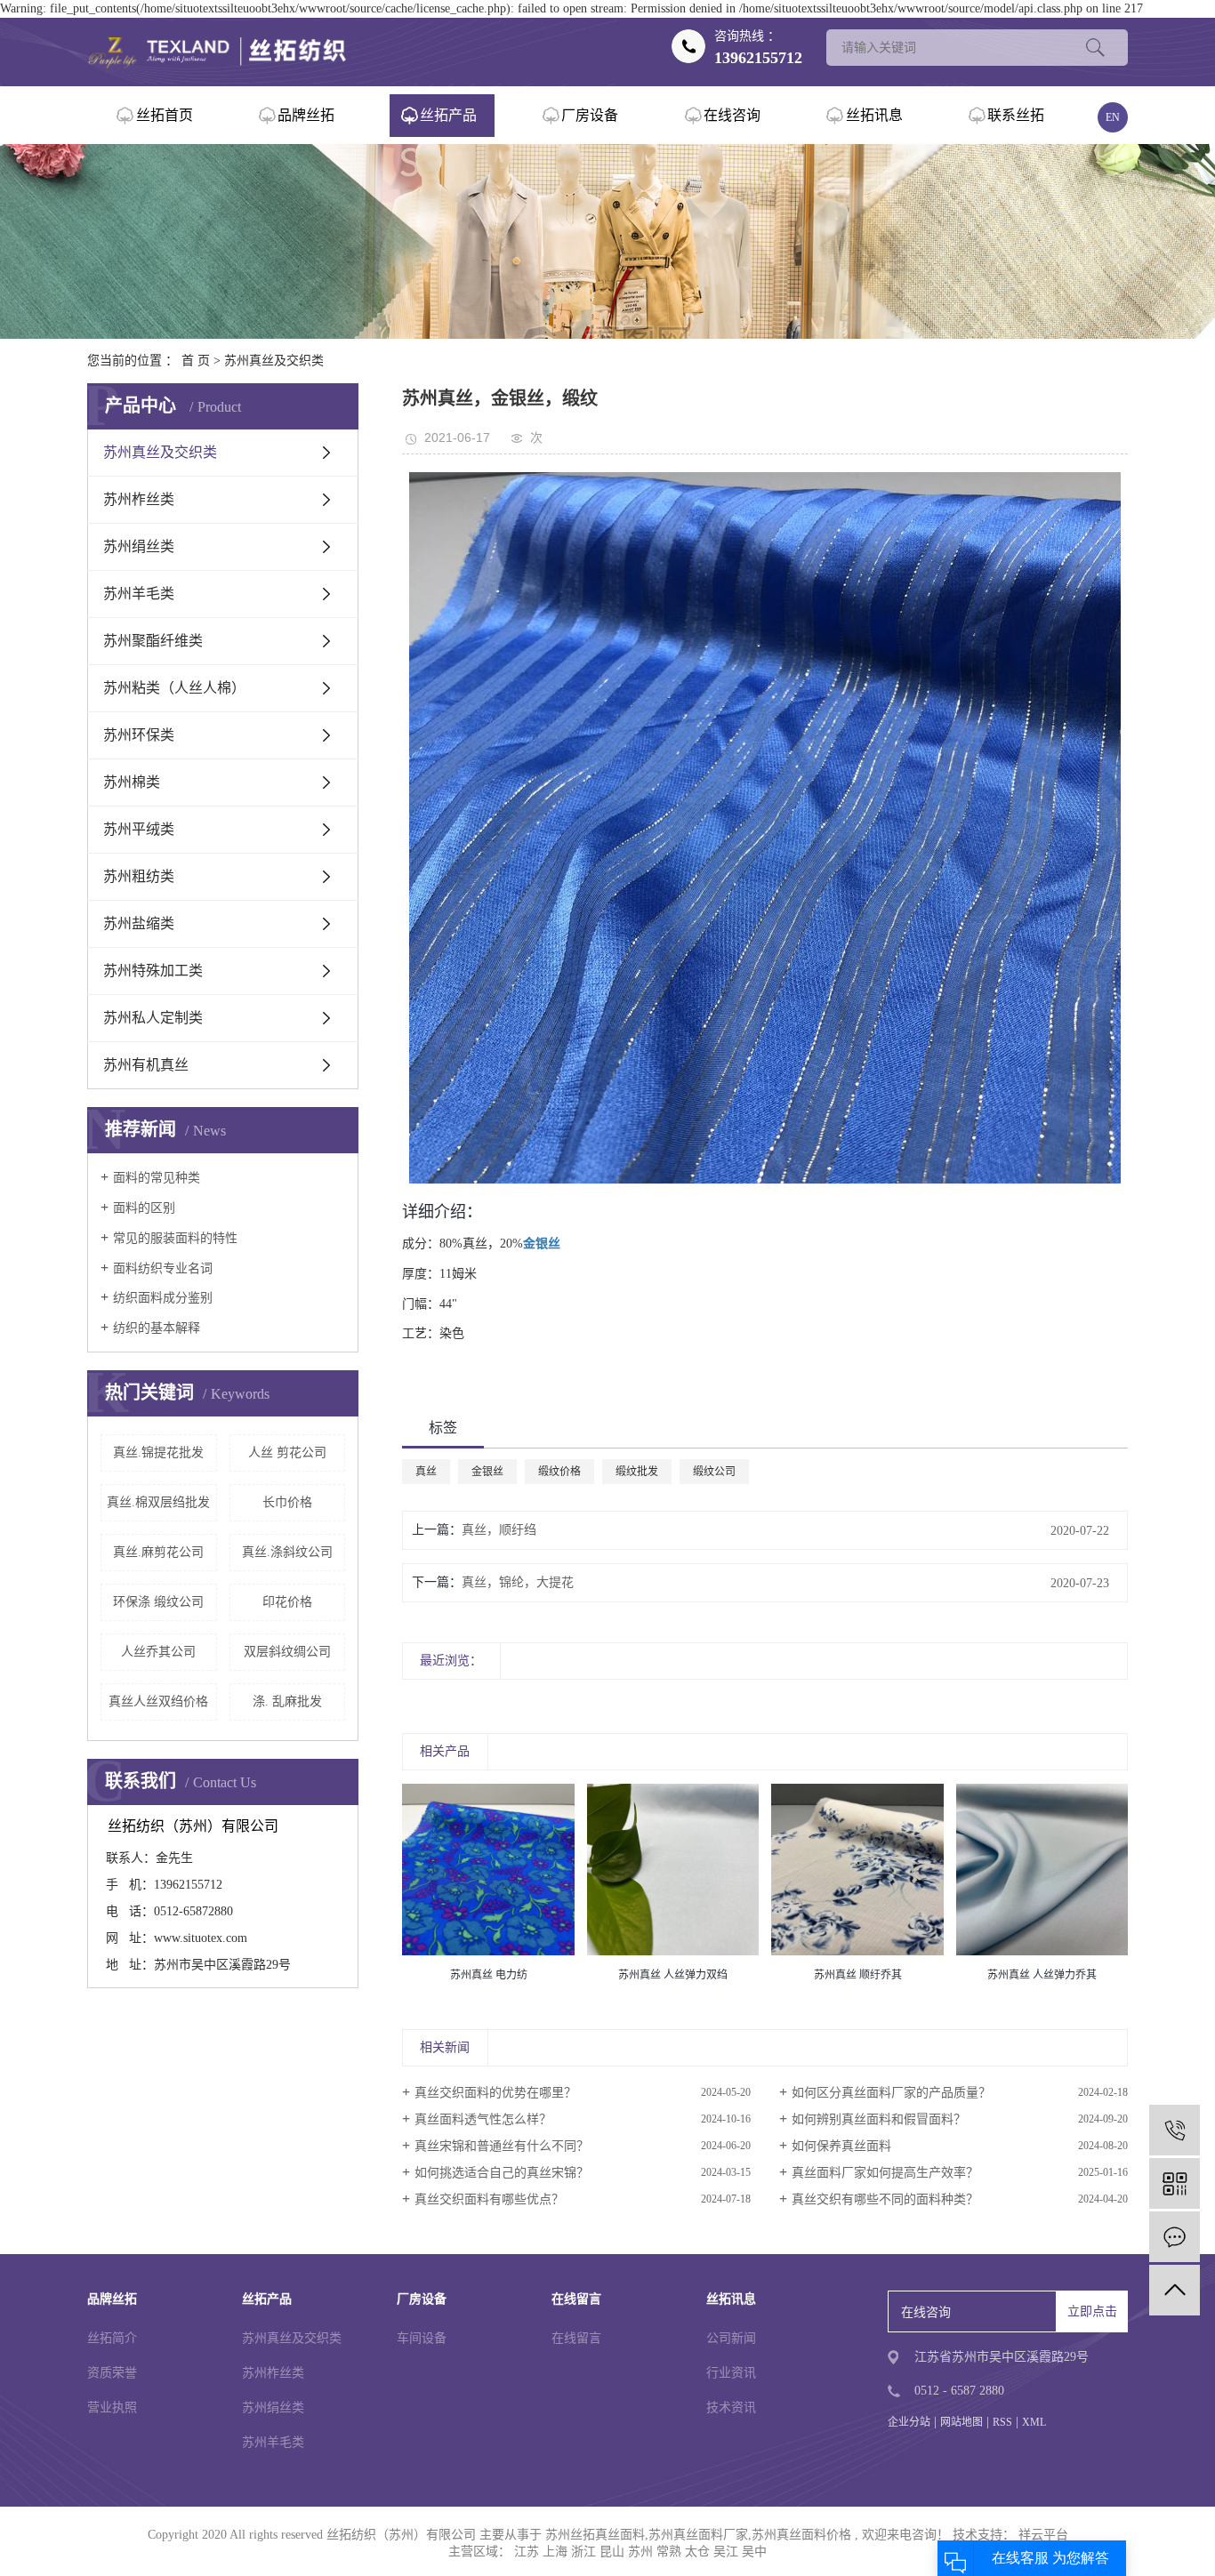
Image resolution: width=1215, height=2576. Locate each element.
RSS (1002, 2422)
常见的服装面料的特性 (175, 1238)
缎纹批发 (637, 1472)
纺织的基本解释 (157, 1328)
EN (1113, 117)
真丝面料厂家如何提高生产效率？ (885, 2173)
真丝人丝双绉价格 (158, 1701)
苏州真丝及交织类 (274, 361)
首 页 (196, 361)
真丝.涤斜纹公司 (287, 1552)
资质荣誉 (112, 2373)
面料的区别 (144, 1208)
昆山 (612, 2552)
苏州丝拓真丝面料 (595, 2535)
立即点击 (1092, 2311)
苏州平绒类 (139, 829)
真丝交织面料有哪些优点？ (489, 2199)
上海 (555, 2552)
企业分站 (909, 2422)
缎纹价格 (559, 1472)
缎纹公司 (714, 1472)
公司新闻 (731, 2338)
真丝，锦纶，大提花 (518, 1582)
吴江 (726, 2552)
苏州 (640, 2552)
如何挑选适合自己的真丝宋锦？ (502, 2173)
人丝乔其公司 (158, 1652)
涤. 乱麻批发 (287, 1701)
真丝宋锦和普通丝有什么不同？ (502, 2146)
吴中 (754, 2552)
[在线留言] (1175, 2237)
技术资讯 (731, 2407)
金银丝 (487, 1472)
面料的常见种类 (157, 1178)
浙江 (583, 2552)
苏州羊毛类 (139, 594)
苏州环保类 (139, 735)
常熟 (669, 2552)
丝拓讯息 (874, 115)
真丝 (426, 1472)
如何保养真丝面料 (841, 2146)
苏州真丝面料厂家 (698, 2535)
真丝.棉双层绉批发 (158, 1502)
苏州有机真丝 (146, 1065)
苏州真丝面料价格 (801, 2535)
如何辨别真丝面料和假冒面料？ (879, 2119)
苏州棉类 (132, 782)
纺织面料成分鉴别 (163, 1298)
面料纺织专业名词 (163, 1268)
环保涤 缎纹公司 (158, 1602)
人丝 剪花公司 (287, 1453)
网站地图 (962, 2422)
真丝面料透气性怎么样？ (483, 2119)
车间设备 (422, 2338)
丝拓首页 (165, 115)
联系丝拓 (1016, 115)
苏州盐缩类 (139, 923)
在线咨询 (732, 115)
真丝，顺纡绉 (499, 1530)
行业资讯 (731, 2373)
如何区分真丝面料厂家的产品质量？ (891, 2093)
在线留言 (576, 2338)
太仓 (697, 2552)
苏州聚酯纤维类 (153, 641)
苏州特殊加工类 (153, 971)
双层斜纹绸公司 (287, 1652)
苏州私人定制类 (153, 1018)
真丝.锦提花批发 (158, 1453)
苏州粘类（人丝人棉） (174, 688)
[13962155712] (1175, 2130)
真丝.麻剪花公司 (158, 1552)
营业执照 (112, 2407)
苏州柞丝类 (139, 499)
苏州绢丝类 (139, 546)
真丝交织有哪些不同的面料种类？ (885, 2199)
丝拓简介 (112, 2338)
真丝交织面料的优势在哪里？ (495, 2093)
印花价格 (287, 1602)
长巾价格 (287, 1502)
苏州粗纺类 (139, 876)
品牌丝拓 (306, 115)
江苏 (527, 2552)
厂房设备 (590, 115)
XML (1034, 2422)
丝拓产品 (448, 115)
